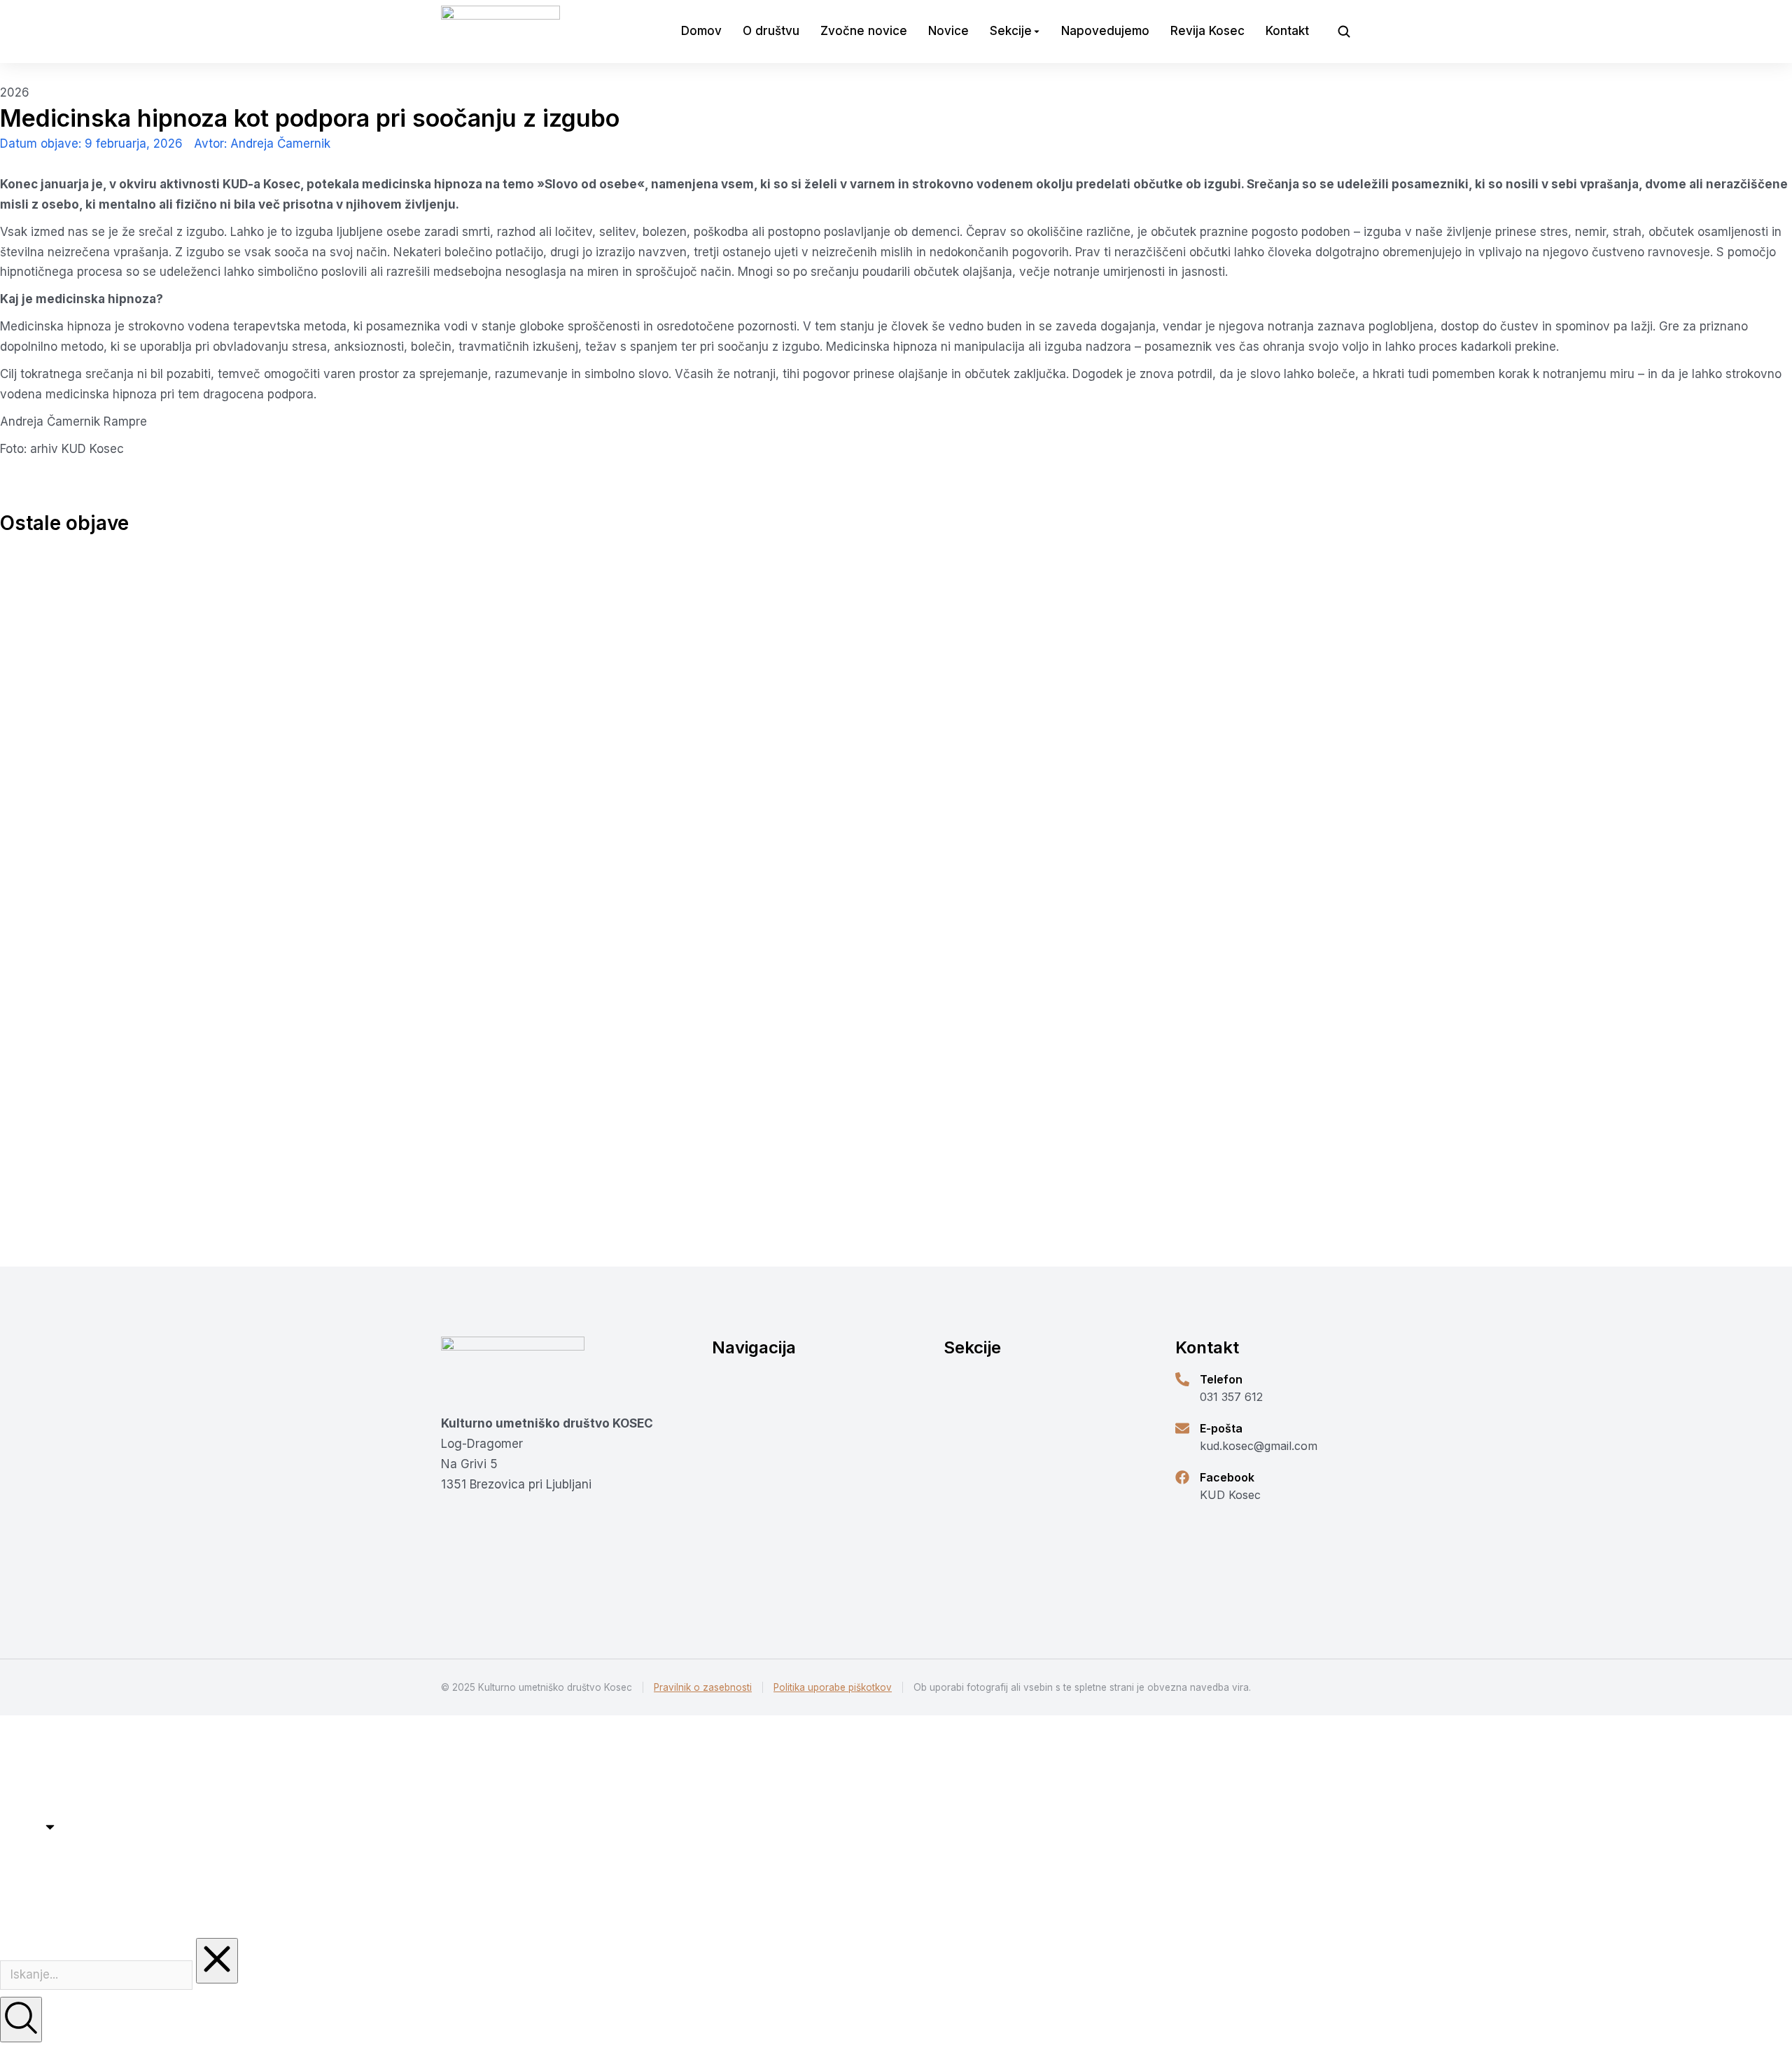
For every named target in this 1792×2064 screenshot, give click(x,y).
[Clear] (217, 1961)
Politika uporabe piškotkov (833, 1687)
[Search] (21, 2020)
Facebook (1227, 1477)
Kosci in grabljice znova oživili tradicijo (595, 1200)
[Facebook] (1182, 1477)
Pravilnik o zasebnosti (703, 1687)
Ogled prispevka (486, 1234)
